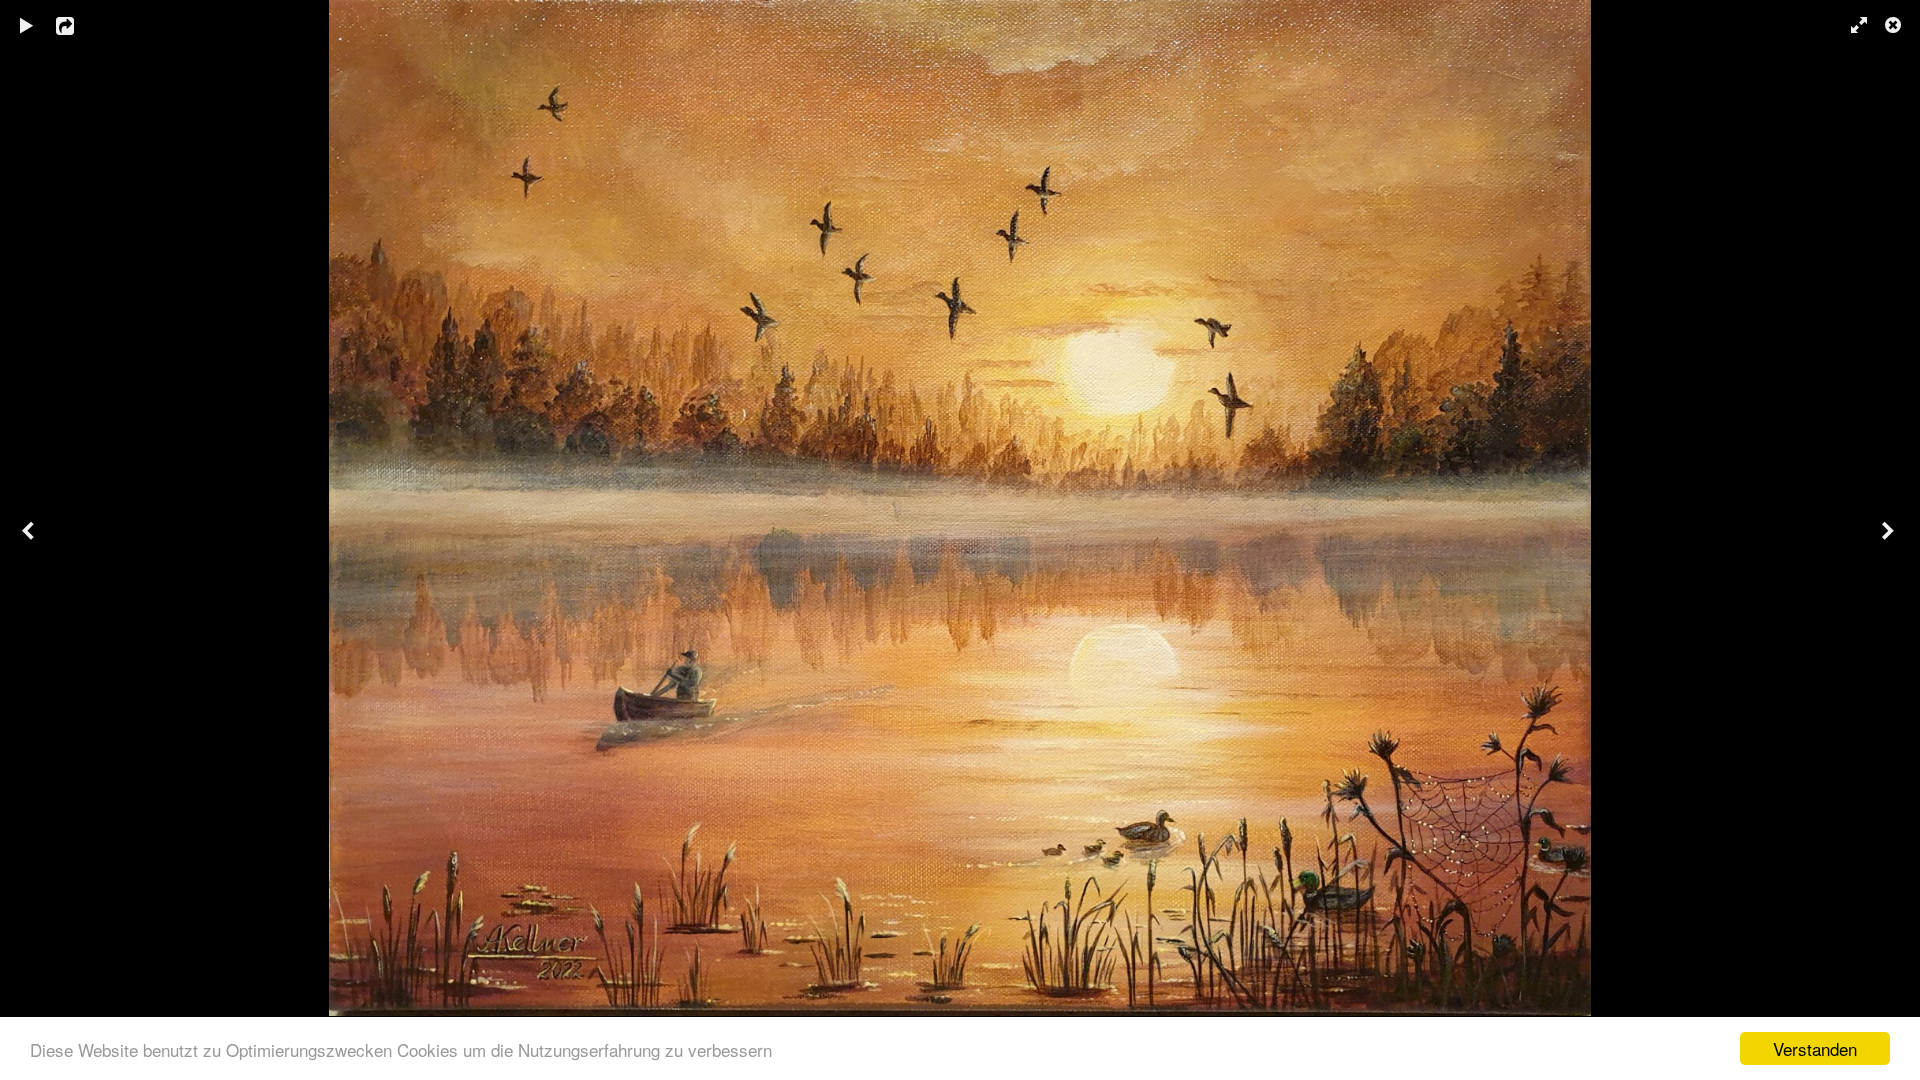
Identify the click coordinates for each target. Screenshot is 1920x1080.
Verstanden (1815, 1048)
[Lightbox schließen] (1895, 25)
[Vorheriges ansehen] (30, 540)
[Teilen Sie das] (79, 25)
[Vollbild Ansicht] (1850, 25)
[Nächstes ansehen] (1890, 540)
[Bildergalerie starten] (27, 25)
